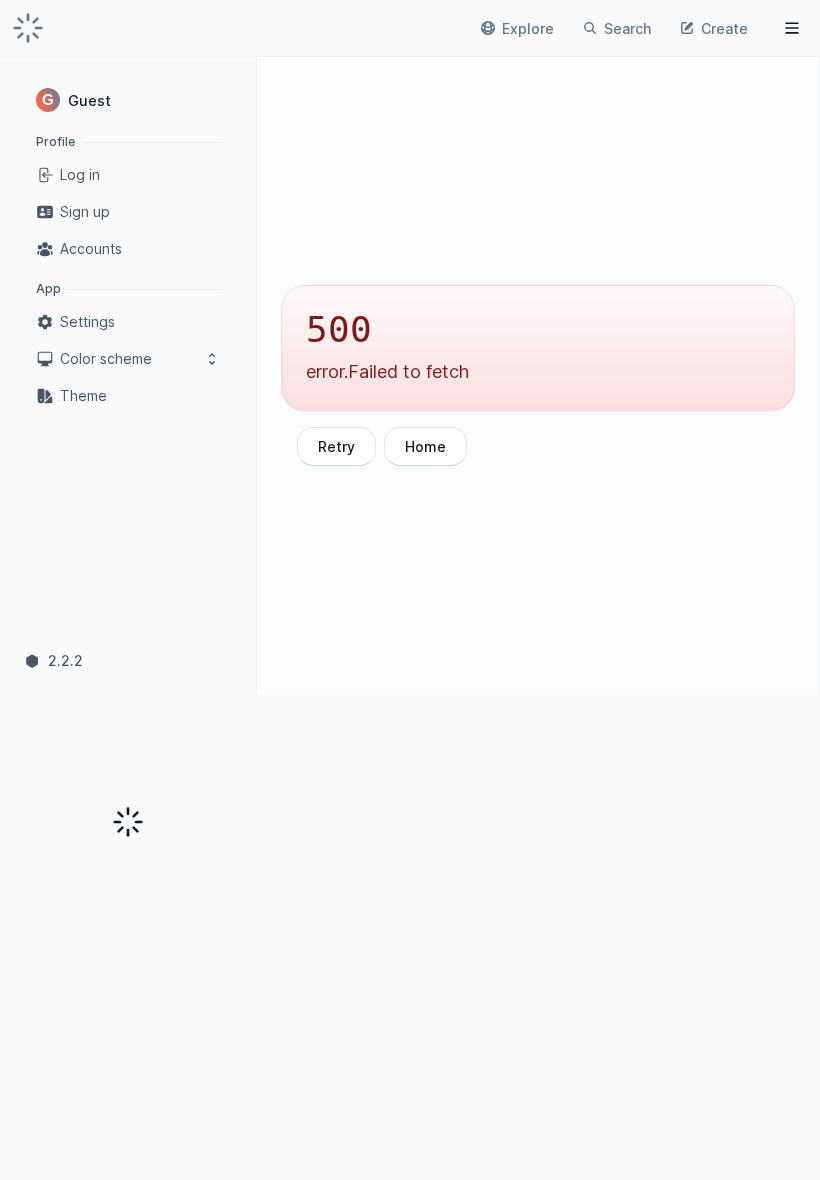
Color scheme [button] (106, 358)
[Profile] (792, 28)
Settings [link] (87, 321)
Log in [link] (80, 174)
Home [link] (425, 446)
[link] (28, 28)
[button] (128, 100)
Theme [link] (83, 395)
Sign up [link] (85, 211)
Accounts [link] (91, 248)
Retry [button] (336, 446)
